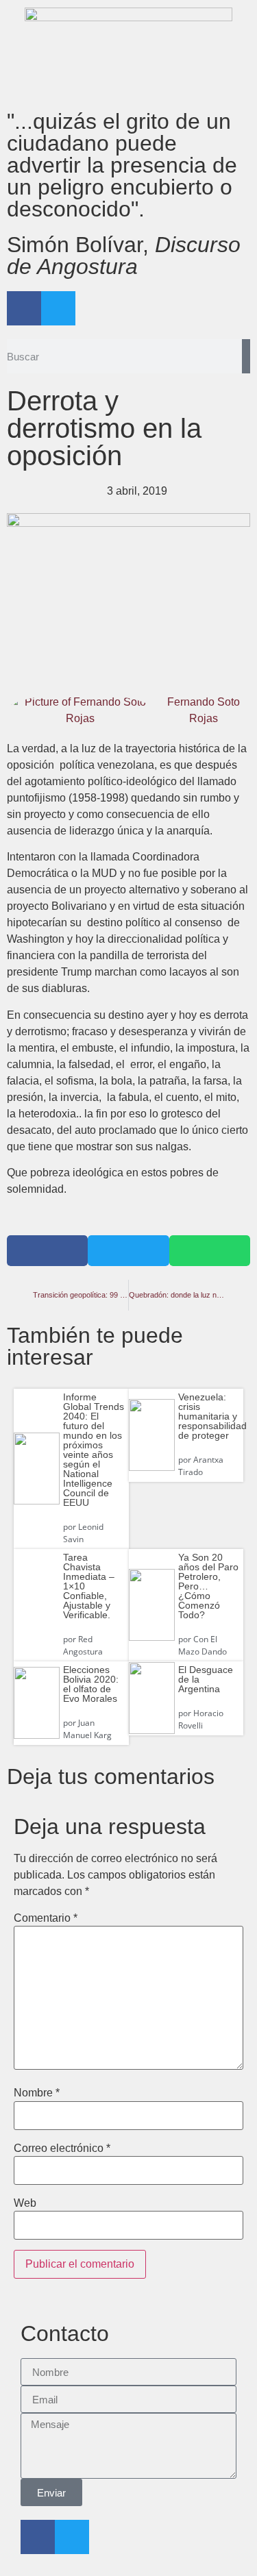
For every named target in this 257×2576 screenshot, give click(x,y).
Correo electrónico (62, 2148)
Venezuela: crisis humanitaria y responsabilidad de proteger (212, 1416)
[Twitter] (58, 308)
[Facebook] (24, 308)
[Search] (246, 356)
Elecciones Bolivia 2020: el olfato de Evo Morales (91, 1684)
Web (25, 2203)
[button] (47, 1251)
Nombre (37, 2093)
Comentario (46, 1918)
